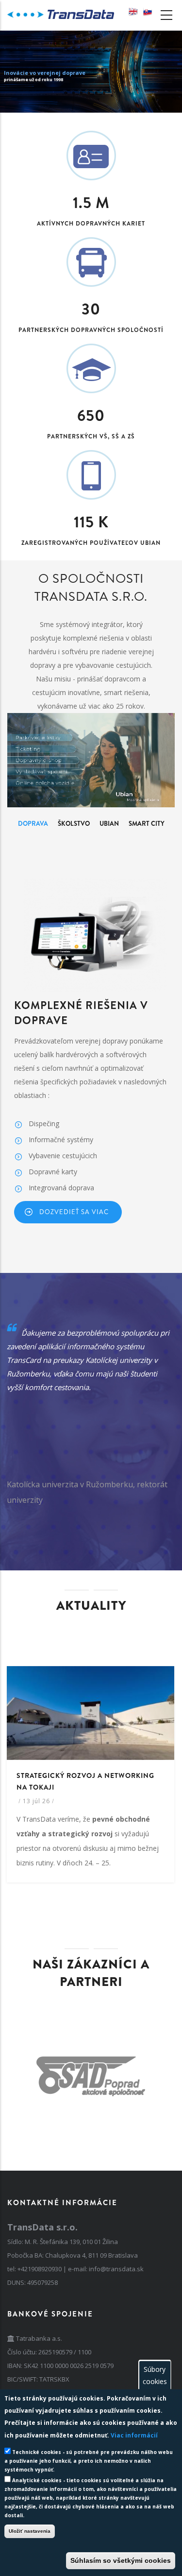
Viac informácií (134, 2435)
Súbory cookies (155, 2375)
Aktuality (91, 1606)
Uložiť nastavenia (30, 2531)
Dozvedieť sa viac (74, 1212)
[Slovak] (148, 12)
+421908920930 (40, 2269)
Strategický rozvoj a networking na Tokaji (85, 1781)
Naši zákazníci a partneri (91, 1973)
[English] (133, 12)
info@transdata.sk (116, 2269)
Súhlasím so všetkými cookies (121, 2560)
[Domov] (61, 12)
